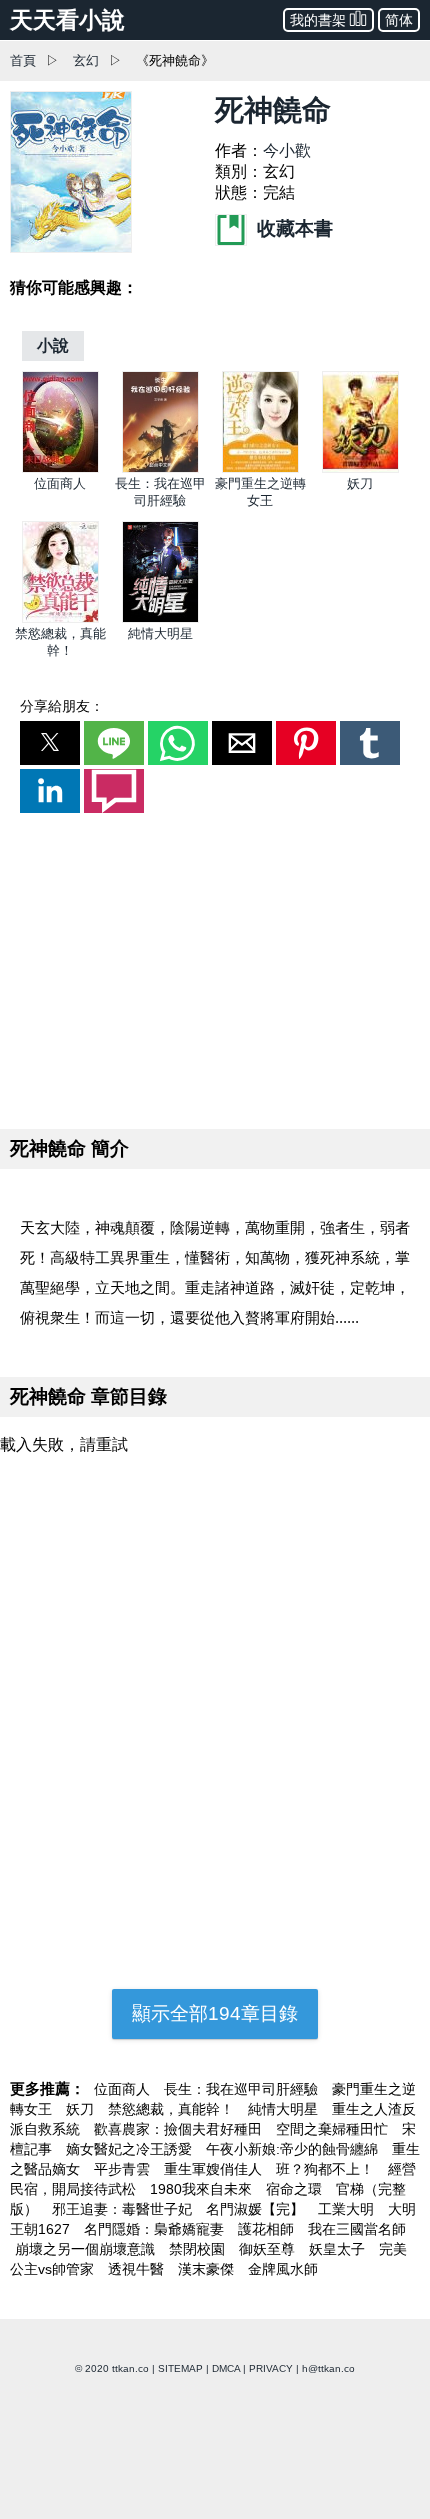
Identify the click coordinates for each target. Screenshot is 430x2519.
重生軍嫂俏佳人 (215, 2169)
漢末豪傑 (208, 2269)
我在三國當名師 (357, 2229)
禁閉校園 (199, 2249)
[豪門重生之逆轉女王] (260, 468)
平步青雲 (124, 2169)
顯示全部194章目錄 (215, 2013)
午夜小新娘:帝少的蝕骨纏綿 (294, 2149)
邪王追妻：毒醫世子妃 (124, 2209)
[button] (50, 743)
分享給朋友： (62, 706)
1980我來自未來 (203, 2189)
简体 (399, 20)
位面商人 (60, 483)
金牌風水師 (283, 2269)
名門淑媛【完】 (257, 2209)
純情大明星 (160, 633)
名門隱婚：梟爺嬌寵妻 (156, 2229)
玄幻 (86, 60)
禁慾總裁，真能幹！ (173, 2109)
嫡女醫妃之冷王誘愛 (131, 2149)
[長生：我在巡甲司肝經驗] (160, 468)
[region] (215, 967)
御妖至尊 (269, 2249)
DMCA (226, 2368)
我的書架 (318, 20)
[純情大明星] (160, 618)
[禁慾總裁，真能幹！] (60, 618)
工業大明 (348, 2209)
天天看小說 (67, 20)
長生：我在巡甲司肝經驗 (243, 2089)
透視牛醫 (138, 2269)
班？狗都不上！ (327, 2169)
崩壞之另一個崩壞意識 (87, 2249)
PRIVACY (271, 2368)
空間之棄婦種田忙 (334, 2129)
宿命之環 (296, 2189)
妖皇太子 (339, 2249)
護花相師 (268, 2229)
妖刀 (360, 483)
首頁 (23, 60)
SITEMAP (180, 2368)
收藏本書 (292, 228)
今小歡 (287, 150)
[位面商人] (60, 468)
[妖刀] (360, 468)
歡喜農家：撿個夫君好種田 (180, 2129)
